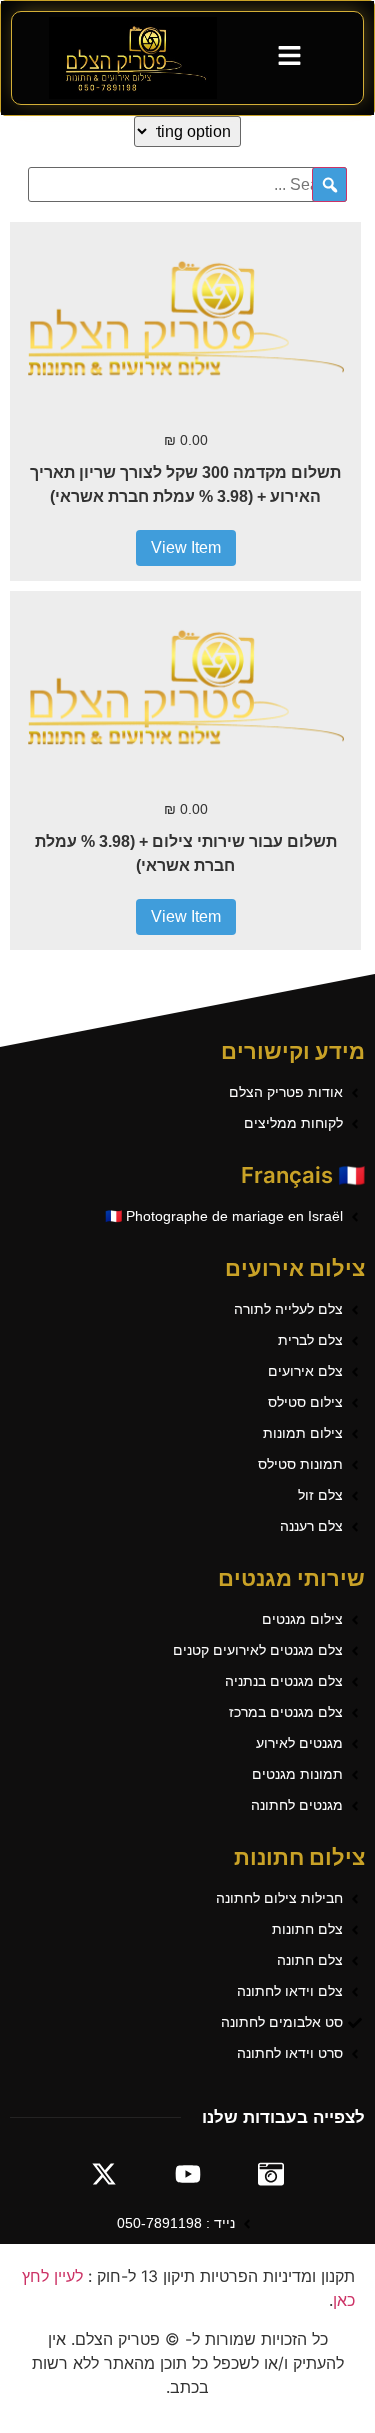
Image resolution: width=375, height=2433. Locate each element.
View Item (186, 547)
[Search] (329, 184)
